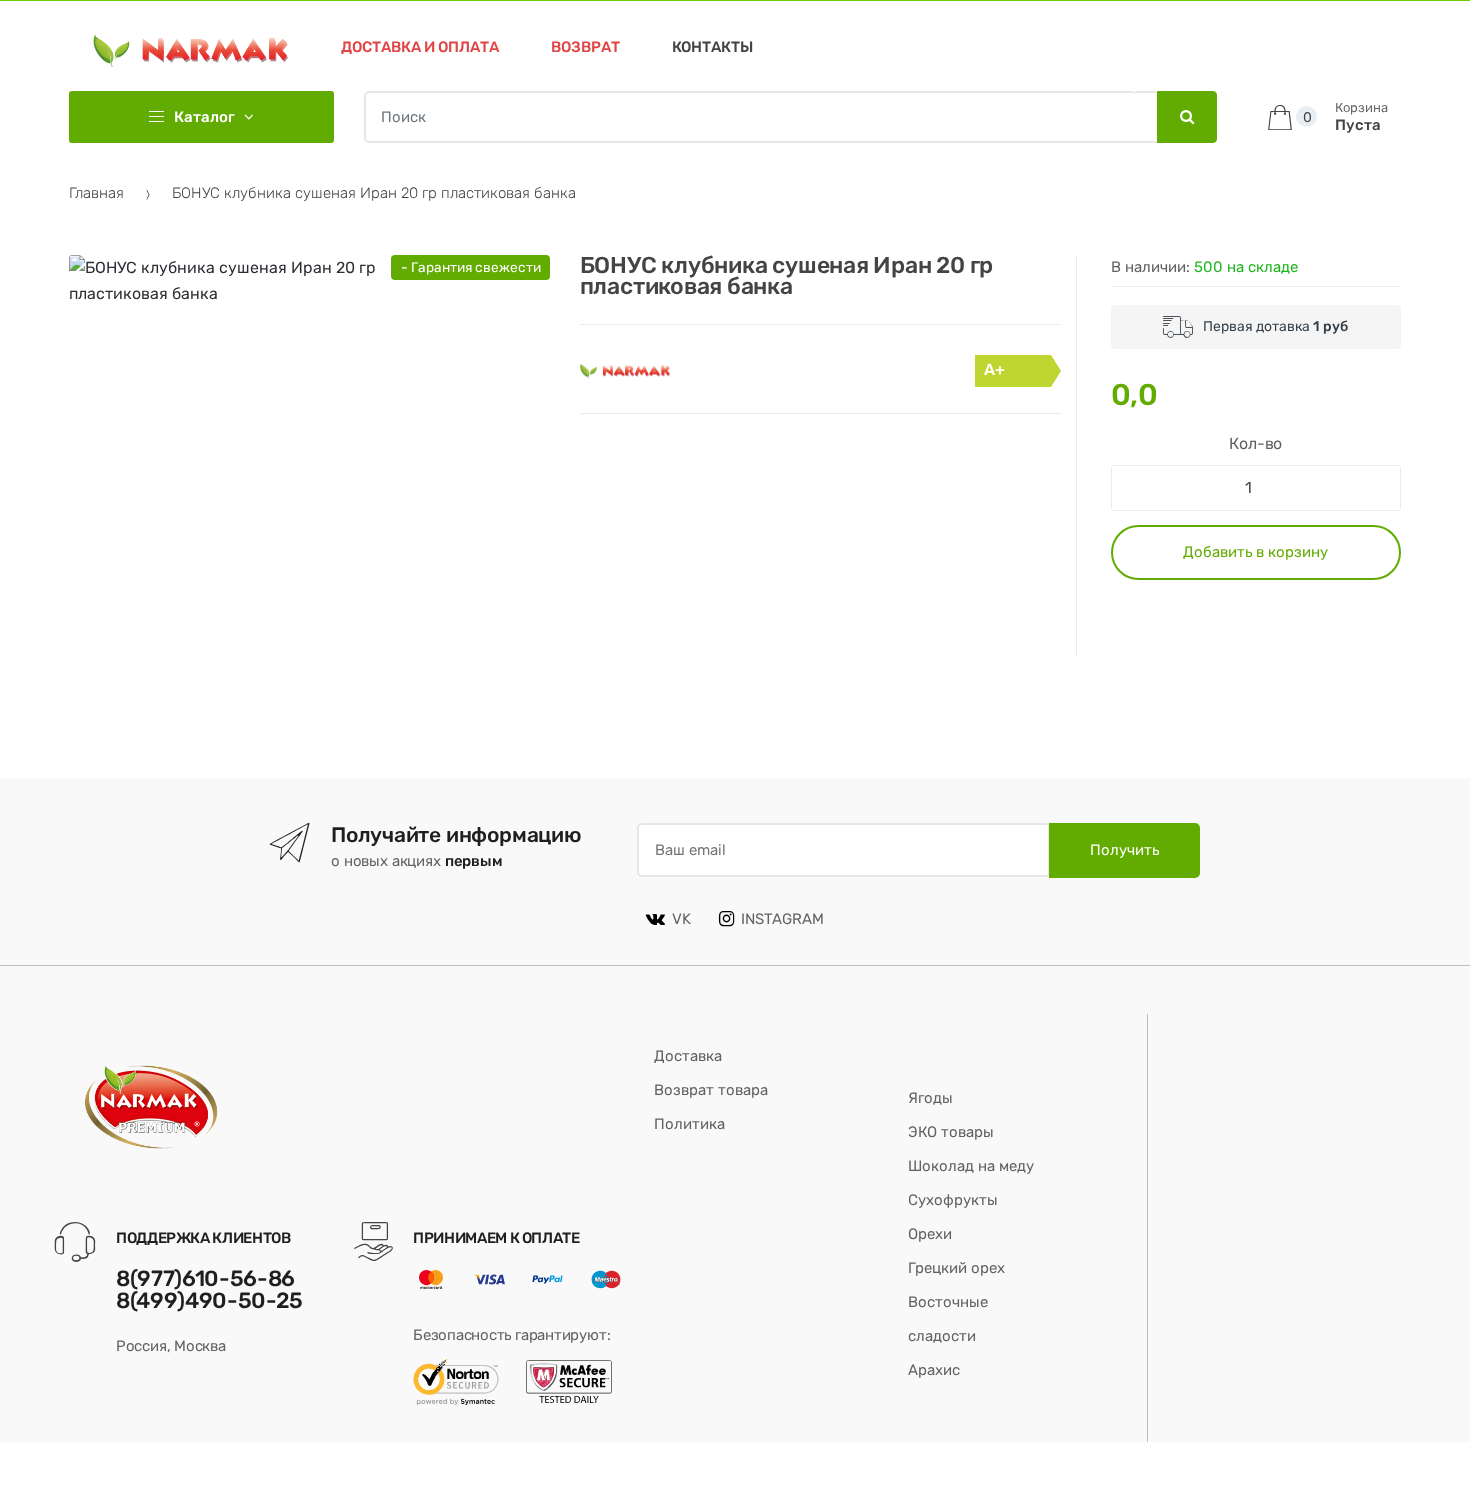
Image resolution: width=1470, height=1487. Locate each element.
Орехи (930, 1234)
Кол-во (1255, 443)
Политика (689, 1124)
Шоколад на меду (971, 1166)
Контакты (712, 47)
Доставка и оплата (420, 47)
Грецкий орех (956, 1268)
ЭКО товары (951, 1132)
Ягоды (930, 1098)
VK (681, 919)
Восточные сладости (948, 1319)
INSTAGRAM (782, 919)
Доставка (688, 1056)
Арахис (934, 1370)
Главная (96, 193)
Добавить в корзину (1255, 552)
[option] (269, 455)
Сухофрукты (953, 1200)
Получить (1124, 850)
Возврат (585, 47)
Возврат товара (711, 1090)
